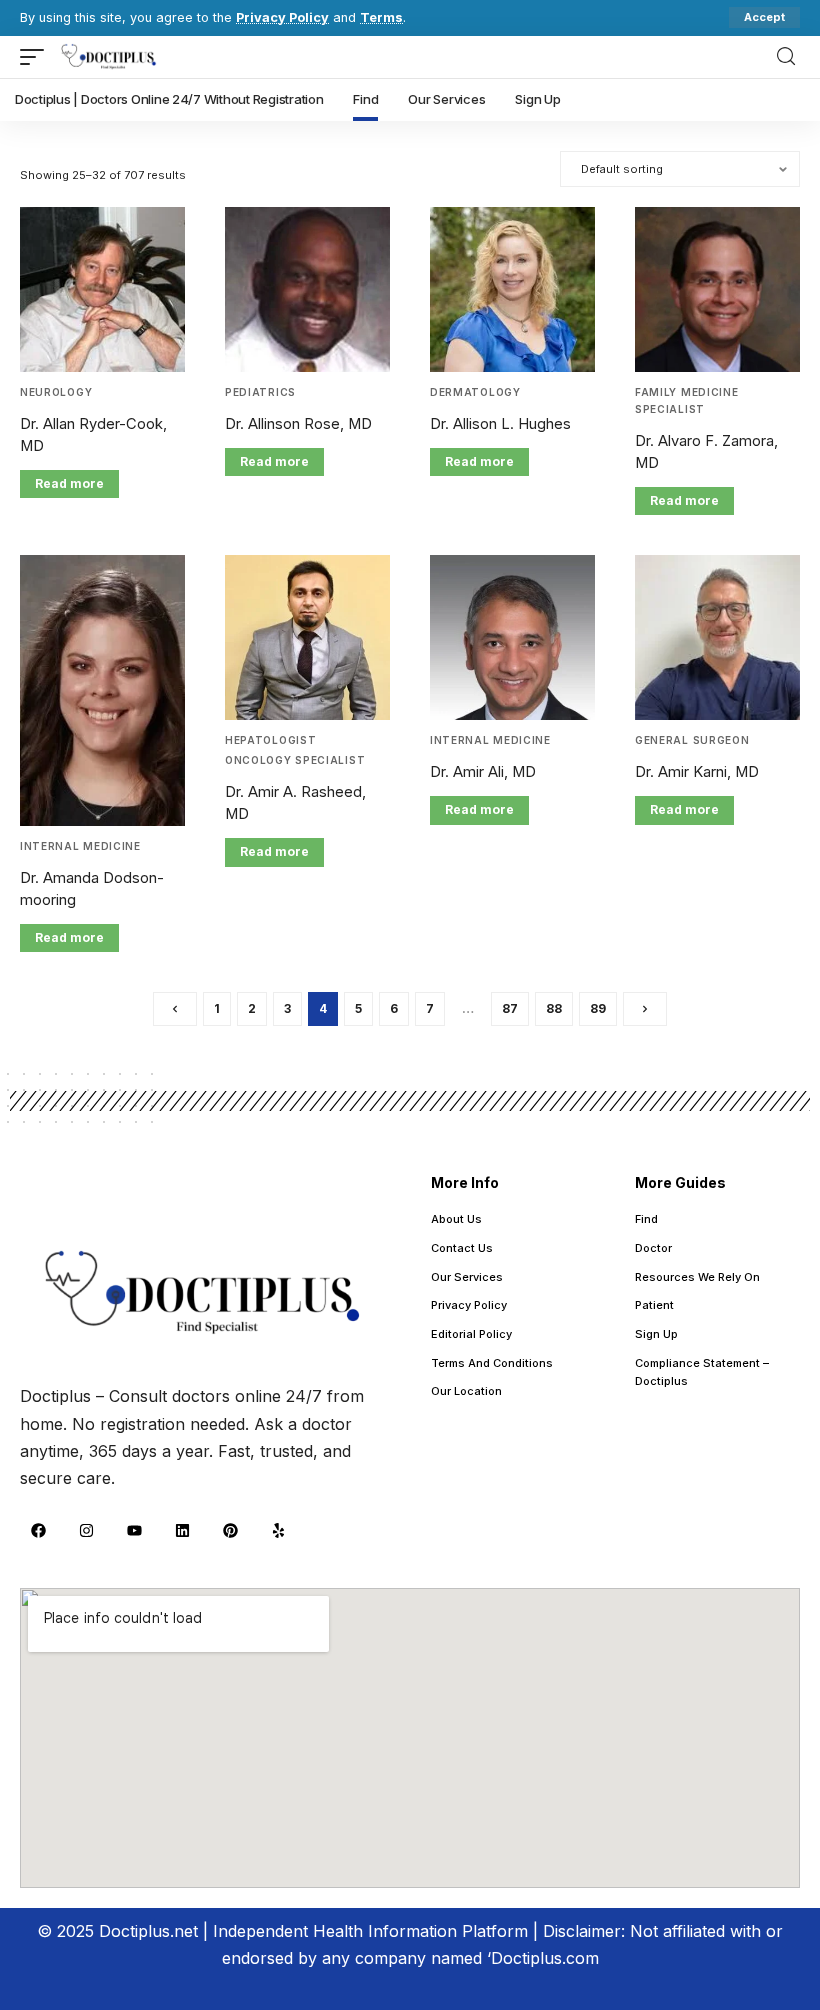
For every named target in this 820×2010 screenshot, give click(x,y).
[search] (786, 56)
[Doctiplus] (109, 57)
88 (554, 1008)
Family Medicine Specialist (687, 400)
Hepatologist (270, 740)
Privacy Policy (282, 17)
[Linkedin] (182, 1530)
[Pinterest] (230, 1530)
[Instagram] (86, 1530)
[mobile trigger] (37, 57)
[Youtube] (134, 1530)
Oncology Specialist (295, 760)
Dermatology (475, 392)
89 (598, 1008)
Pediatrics (260, 392)
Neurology (56, 392)
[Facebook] (38, 1530)
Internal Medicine (80, 846)
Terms (381, 17)
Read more (69, 483)
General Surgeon (692, 740)
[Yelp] (278, 1530)
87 (510, 1008)
